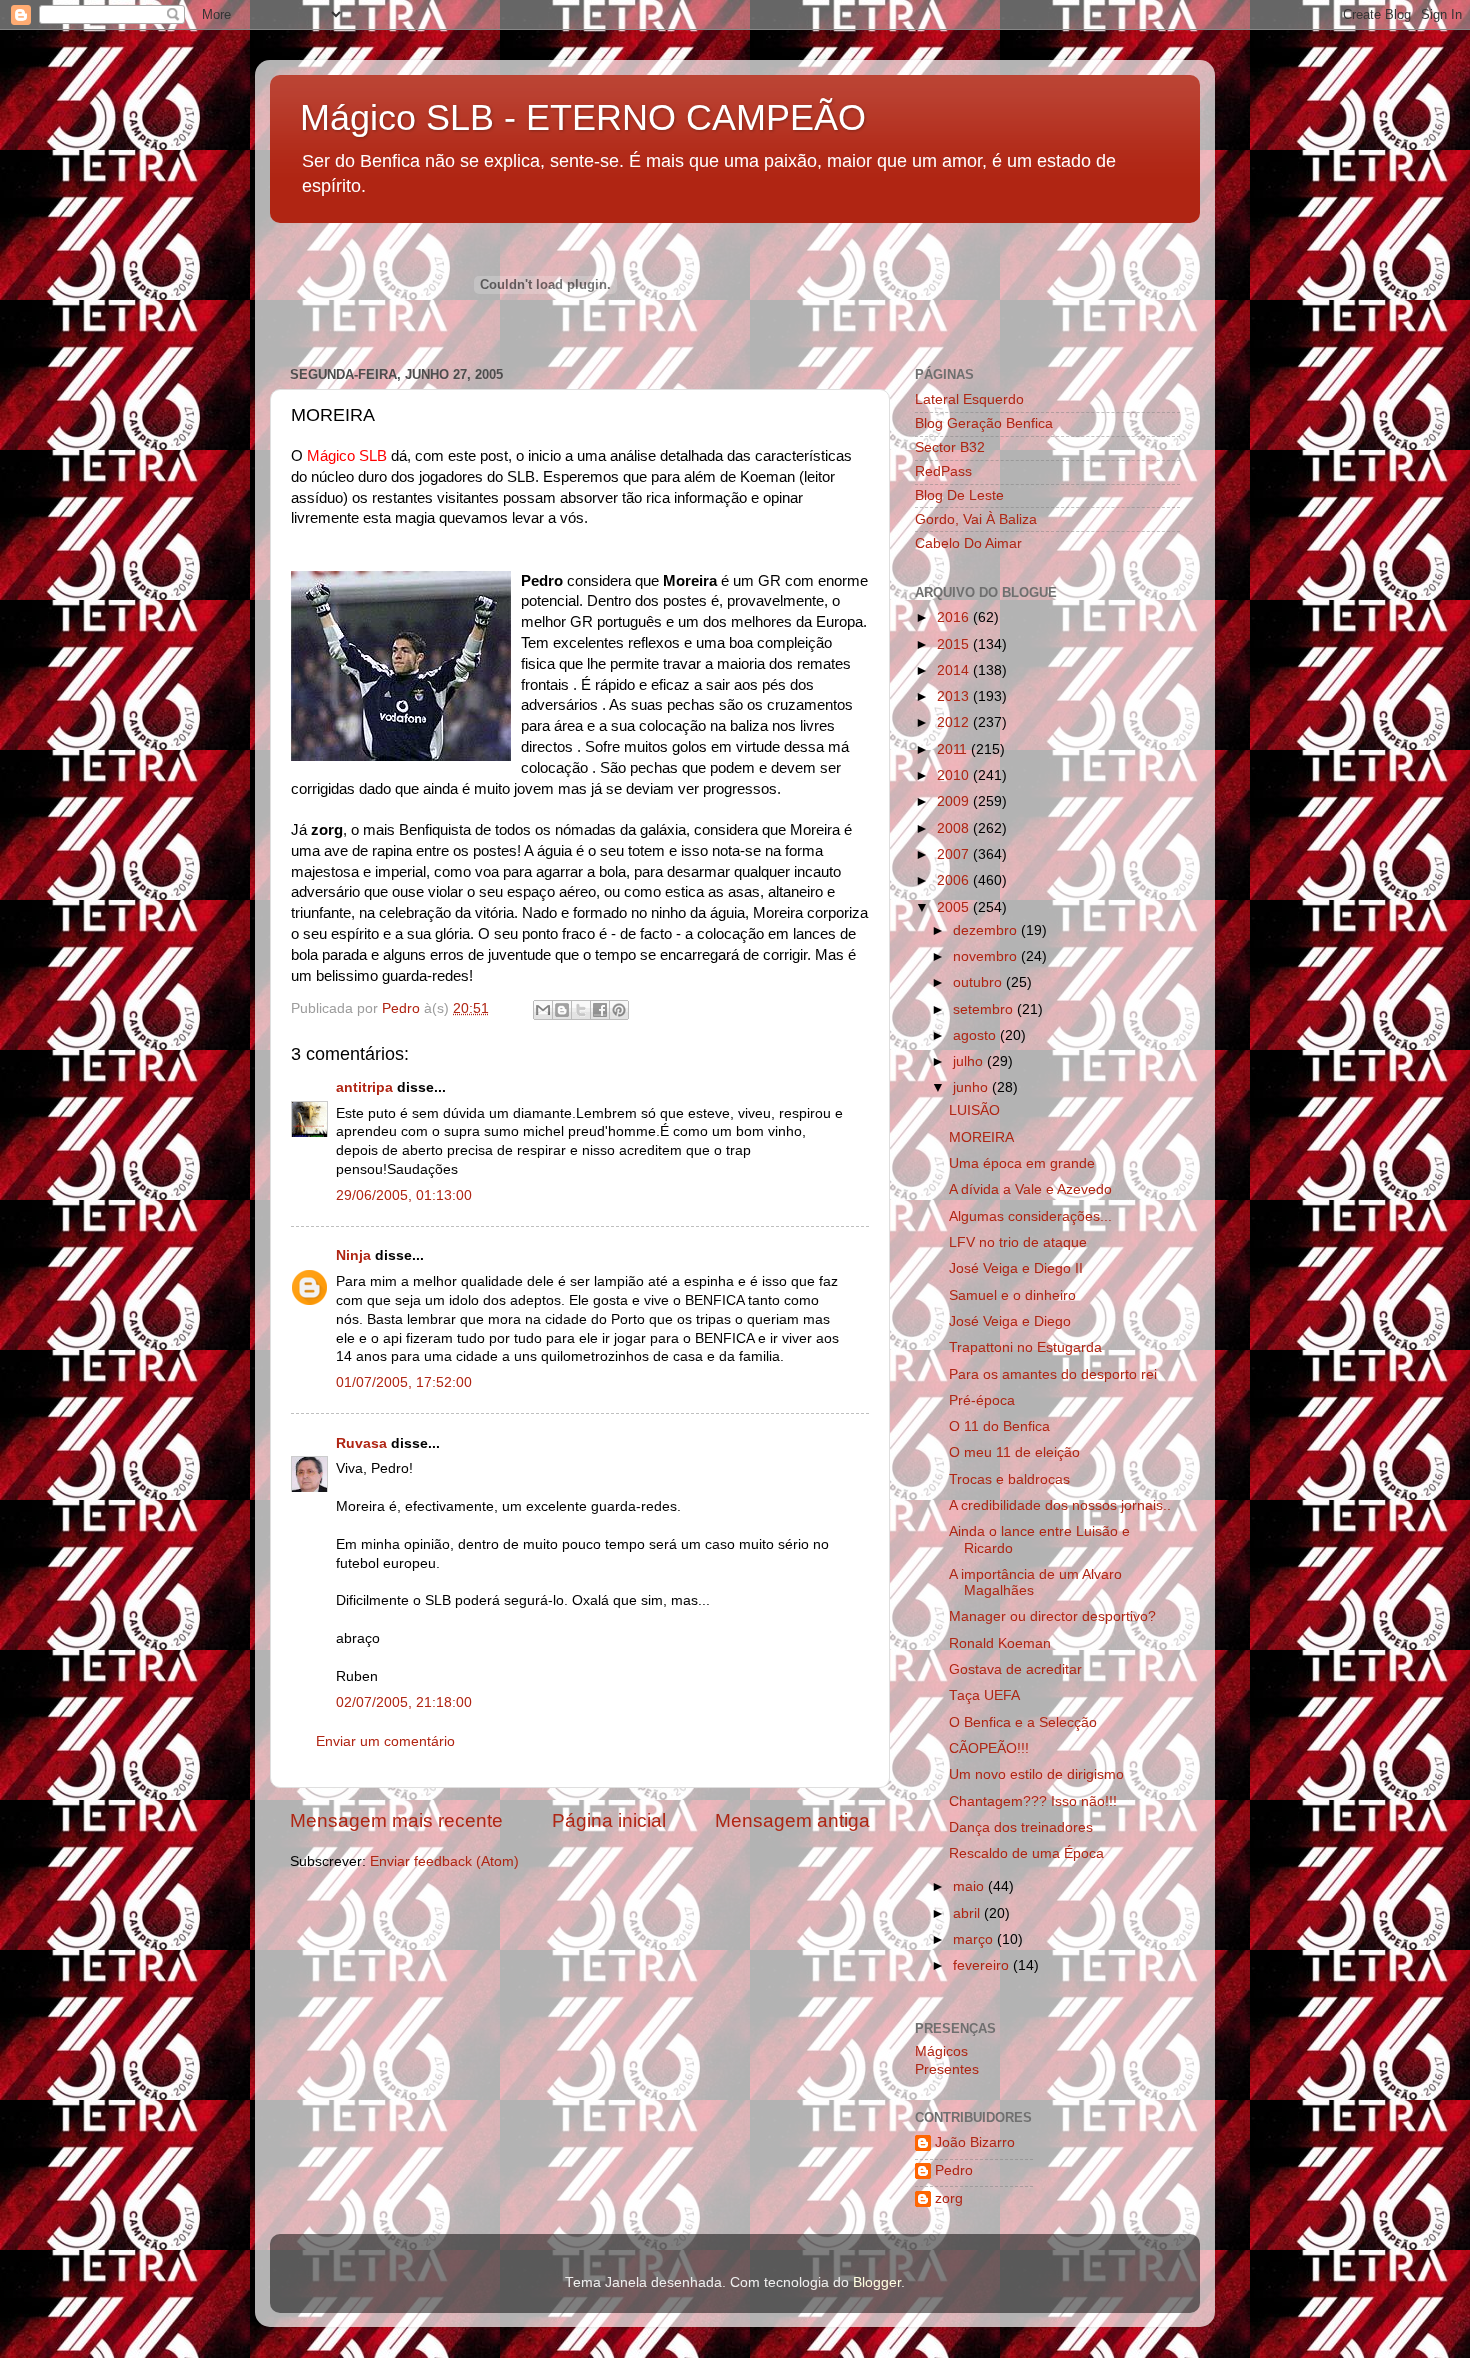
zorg (949, 2198)
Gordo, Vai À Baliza (976, 519)
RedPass (943, 471)
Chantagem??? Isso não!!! (1033, 1801)
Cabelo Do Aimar (968, 543)
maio (970, 1886)
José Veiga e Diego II (1016, 1268)
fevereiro (983, 1965)
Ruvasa (361, 1443)
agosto (976, 1035)
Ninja (353, 1255)
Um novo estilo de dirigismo (1036, 1774)
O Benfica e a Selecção (1023, 1722)
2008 (955, 828)
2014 (955, 670)
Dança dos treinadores (1021, 1827)
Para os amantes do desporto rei (1053, 1374)
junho (972, 1087)
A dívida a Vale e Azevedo (1030, 1189)
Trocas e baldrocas (1009, 1479)
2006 (955, 880)
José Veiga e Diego (1010, 1321)
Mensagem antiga (792, 1820)
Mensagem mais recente (396, 1820)
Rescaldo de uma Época (1026, 1853)
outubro (979, 982)
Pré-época (982, 1400)
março (975, 1939)
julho (970, 1061)
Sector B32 (950, 447)
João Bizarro (975, 2142)
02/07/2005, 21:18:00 (404, 1702)
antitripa (364, 1087)
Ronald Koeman (1000, 1643)
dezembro (987, 930)
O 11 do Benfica (999, 1426)
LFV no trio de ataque (1018, 1242)
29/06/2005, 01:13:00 (404, 1195)
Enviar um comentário (385, 1741)
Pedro (954, 2170)
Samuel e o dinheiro (1012, 1295)
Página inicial (609, 1820)
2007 (955, 854)
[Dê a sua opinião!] (562, 1010)
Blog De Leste (959, 495)
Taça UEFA (984, 1695)
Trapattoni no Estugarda (1025, 1347)
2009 (955, 801)
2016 (955, 617)
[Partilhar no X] (581, 1010)
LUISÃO (974, 1110)
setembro (985, 1009)
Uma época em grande (1022, 1163)
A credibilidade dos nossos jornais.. (1060, 1505)
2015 (955, 644)
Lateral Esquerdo (969, 399)
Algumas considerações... (1030, 1216)
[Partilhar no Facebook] (600, 1010)
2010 (955, 775)
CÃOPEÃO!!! (989, 1748)
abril (968, 1913)
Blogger (877, 2282)
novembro (987, 956)
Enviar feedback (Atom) (444, 1861)
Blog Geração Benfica (984, 423)
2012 (955, 722)
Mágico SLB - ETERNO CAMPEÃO (583, 117)
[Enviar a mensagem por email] (543, 1010)
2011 (954, 749)
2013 (955, 696)
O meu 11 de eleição (1014, 1452)
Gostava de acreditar (1015, 1669)
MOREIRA (981, 1137)
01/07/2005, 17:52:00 (404, 1382)
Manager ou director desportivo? (1052, 1616)
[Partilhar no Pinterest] (619, 1010)
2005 (955, 907)
